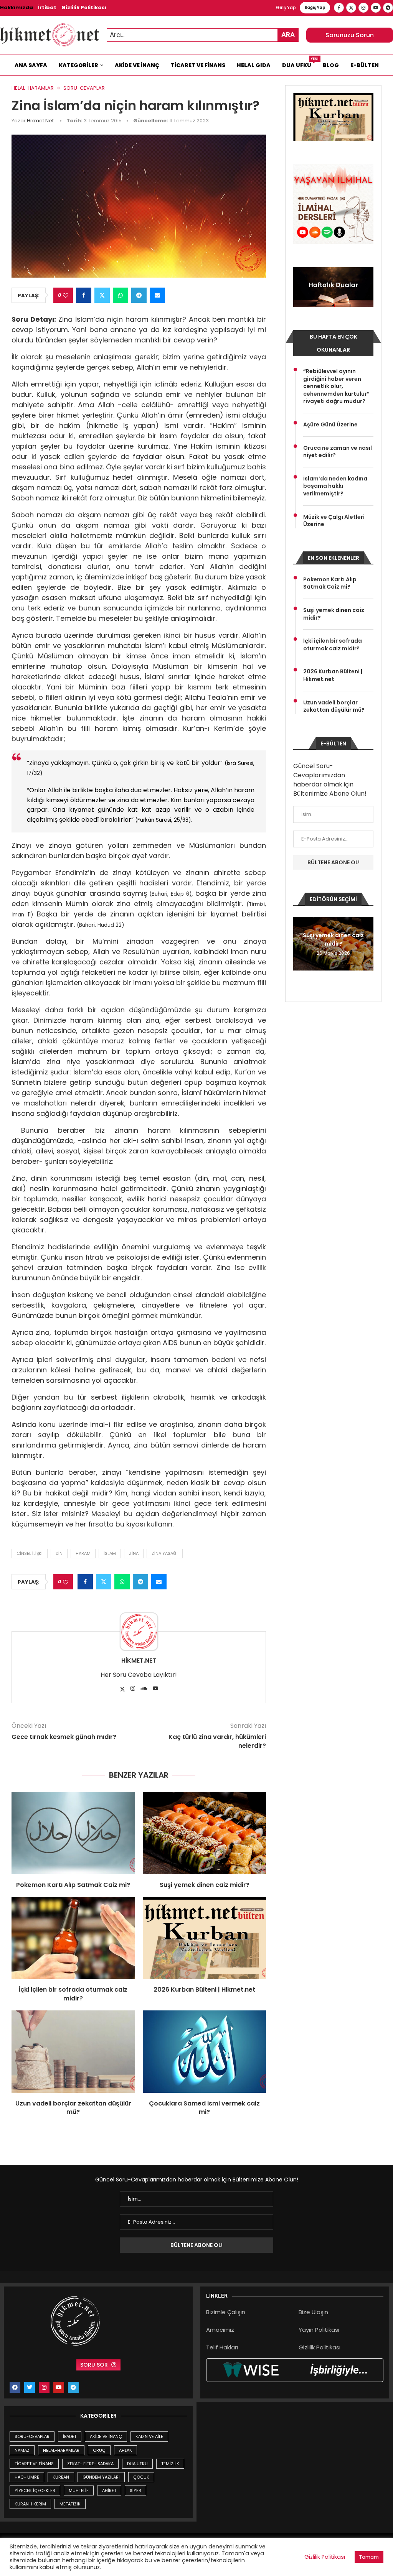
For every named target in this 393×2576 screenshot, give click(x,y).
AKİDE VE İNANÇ (106, 2436)
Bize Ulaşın (313, 2312)
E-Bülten (365, 65)
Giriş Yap (286, 7)
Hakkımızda (17, 7)
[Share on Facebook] (84, 295)
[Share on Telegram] (139, 295)
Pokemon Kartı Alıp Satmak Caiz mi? (73, 1885)
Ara (288, 35)
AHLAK (125, 2450)
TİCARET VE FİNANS (34, 2464)
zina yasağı (165, 1553)
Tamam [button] (369, 2557)
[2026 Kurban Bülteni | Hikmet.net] (205, 1938)
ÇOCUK (141, 2477)
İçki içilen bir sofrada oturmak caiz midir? (73, 1994)
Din (59, 1553)
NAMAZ (22, 2450)
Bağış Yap (315, 7)
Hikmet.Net (40, 121)
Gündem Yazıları (101, 2477)
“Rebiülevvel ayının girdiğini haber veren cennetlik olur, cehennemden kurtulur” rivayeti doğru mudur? (336, 386)
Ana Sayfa (31, 65)
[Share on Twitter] (102, 295)
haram (83, 1553)
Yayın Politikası (319, 2330)
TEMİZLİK (170, 2464)
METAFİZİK (70, 2504)
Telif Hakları (222, 2347)
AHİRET (109, 2490)
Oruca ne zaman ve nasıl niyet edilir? (338, 452)
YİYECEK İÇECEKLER (35, 2490)
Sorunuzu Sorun (350, 35)
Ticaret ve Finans (198, 65)
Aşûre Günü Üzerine (330, 425)
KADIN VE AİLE (149, 2436)
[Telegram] (388, 8)
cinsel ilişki (30, 1553)
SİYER (135, 2490)
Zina (134, 1553)
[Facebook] (339, 8)
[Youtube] (376, 8)
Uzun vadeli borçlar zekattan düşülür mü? (73, 2108)
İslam (110, 1553)
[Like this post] (66, 295)
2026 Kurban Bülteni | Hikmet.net (204, 1990)
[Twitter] (351, 8)
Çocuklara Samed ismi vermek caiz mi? (204, 2108)
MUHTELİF (79, 2490)
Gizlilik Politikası (84, 7)
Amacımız (220, 2330)
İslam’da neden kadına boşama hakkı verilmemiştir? (335, 486)
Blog (331, 65)
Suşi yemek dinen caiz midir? (205, 1885)
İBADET (70, 2436)
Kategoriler (78, 65)
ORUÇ (99, 2450)
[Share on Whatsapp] (121, 295)
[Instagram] (363, 8)
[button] (300, 943)
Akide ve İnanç (137, 65)
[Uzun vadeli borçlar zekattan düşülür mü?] (73, 2051)
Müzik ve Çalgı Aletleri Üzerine (334, 521)
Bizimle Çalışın (226, 2312)
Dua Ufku (300, 63)
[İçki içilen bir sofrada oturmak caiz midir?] (73, 1938)
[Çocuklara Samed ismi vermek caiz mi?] (205, 2051)
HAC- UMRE (27, 2477)
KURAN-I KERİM (30, 2504)
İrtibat (47, 7)
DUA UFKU (137, 2464)
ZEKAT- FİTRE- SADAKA (90, 2464)
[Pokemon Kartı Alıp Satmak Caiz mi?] (73, 1833)
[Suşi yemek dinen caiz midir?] (205, 1833)
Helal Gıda (254, 65)
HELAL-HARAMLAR (61, 2450)
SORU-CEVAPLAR (32, 2436)
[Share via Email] (157, 295)
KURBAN (61, 2477)
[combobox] (203, 35)
